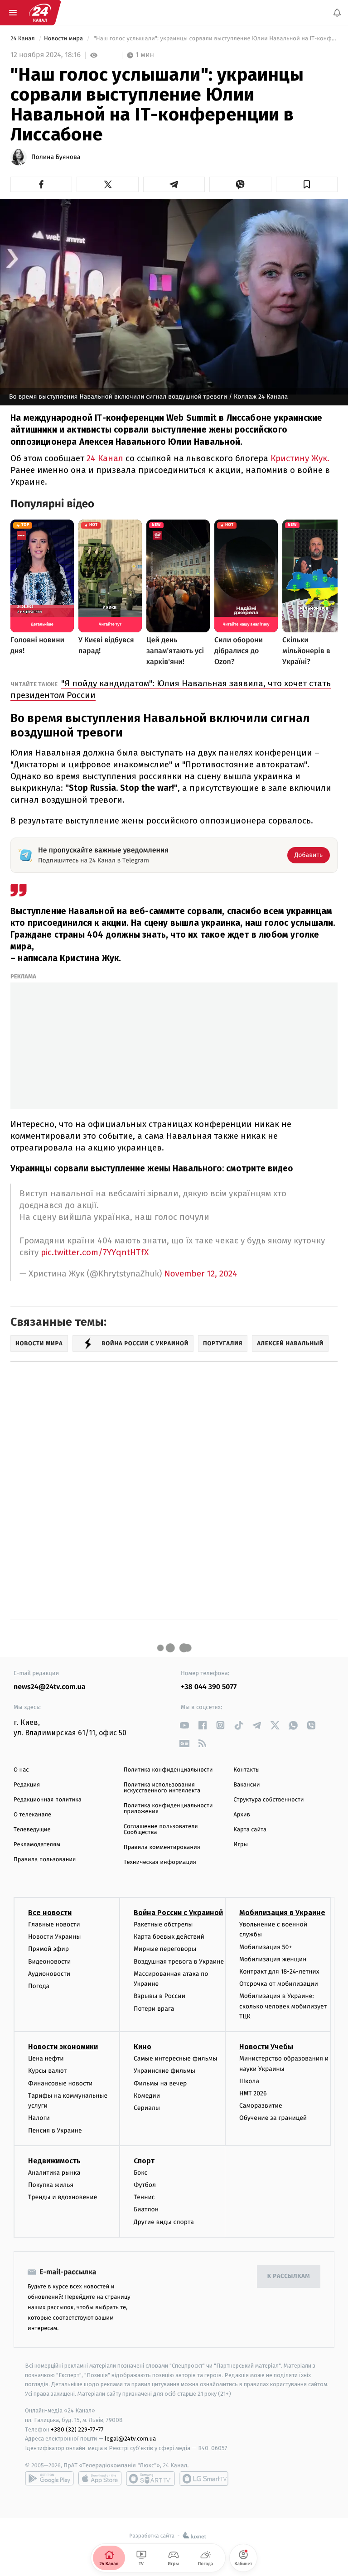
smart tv (150, 2479)
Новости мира (64, 39)
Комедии (147, 2096)
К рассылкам (289, 2276)
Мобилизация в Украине (282, 1913)
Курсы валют (47, 2071)
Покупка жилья (51, 2185)
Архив (242, 1815)
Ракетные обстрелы (163, 1924)
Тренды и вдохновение (63, 2197)
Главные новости (54, 1924)
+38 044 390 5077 (209, 1687)
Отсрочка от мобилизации (279, 1984)
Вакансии (246, 1785)
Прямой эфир (48, 1949)
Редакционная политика (48, 1800)
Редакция (27, 1785)
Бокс (140, 2173)
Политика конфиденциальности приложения (168, 1809)
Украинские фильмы (164, 2071)
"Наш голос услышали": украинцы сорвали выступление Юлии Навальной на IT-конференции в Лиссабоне (215, 39)
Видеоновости (50, 1962)
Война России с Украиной (178, 1913)
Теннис (144, 2197)
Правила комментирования (162, 1847)
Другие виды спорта (164, 2222)
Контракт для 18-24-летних (279, 1972)
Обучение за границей (273, 2118)
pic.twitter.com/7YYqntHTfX (95, 1252)
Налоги (39, 2118)
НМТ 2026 (253, 2093)
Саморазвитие (261, 2106)
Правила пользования (45, 1860)
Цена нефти (46, 2059)
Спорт (144, 2161)
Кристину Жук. (300, 458)
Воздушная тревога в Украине (179, 1962)
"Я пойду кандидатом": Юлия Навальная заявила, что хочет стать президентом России (171, 689)
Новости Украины (55, 1937)
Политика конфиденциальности (168, 1770)
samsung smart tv (204, 2479)
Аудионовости (49, 1974)
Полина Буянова (56, 157)
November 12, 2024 (201, 1274)
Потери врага (154, 2009)
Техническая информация (160, 1862)
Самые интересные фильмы (175, 2059)
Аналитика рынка (54, 2173)
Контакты (246, 1770)
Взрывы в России (159, 1996)
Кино (143, 2047)
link (184, 1725)
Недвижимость (54, 2161)
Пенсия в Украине (55, 2131)
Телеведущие (32, 1830)
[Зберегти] (307, 184)
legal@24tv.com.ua (130, 2439)
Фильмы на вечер (160, 2083)
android (49, 2479)
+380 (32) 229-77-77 (77, 2429)
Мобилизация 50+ (266, 1947)
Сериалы (147, 2108)
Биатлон (146, 2210)
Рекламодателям (37, 1845)
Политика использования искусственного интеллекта (162, 1788)
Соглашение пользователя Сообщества (161, 1830)
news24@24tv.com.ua (50, 1687)
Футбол (145, 2185)
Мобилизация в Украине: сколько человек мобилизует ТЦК (283, 2007)
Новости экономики (63, 2047)
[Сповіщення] (337, 13)
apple (100, 2479)
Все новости (50, 1913)
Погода (39, 1986)
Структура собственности (268, 1800)
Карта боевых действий (169, 1937)
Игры (241, 1845)
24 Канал (23, 39)
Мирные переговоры (165, 1949)
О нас (21, 1770)
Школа (249, 2081)
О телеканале (32, 1815)
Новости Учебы (266, 2047)
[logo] (40, 13)
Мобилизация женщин (273, 1959)
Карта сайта (250, 1830)
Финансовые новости (60, 2083)
